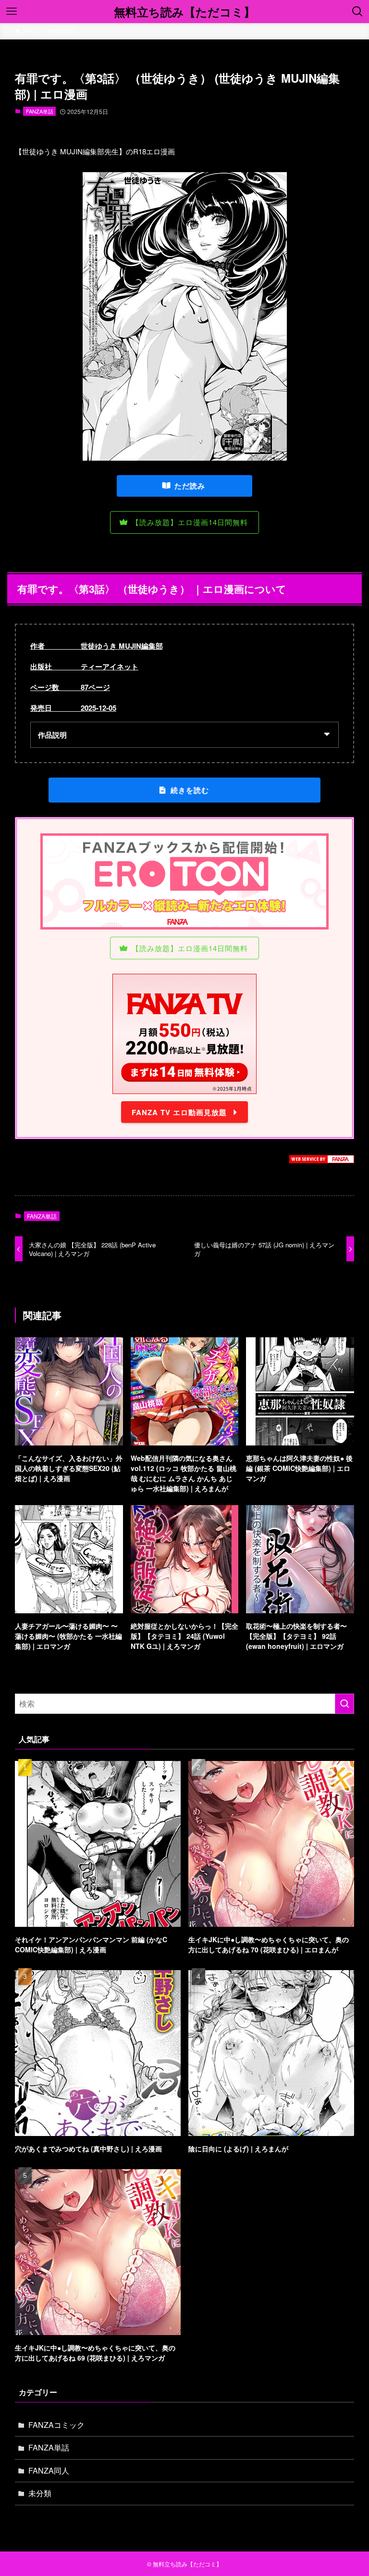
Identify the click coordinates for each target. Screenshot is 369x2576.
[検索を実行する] (344, 1704)
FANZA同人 (49, 2470)
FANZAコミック (56, 2425)
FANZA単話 (40, 111)
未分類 (40, 2493)
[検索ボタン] (357, 12)
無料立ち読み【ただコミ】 (184, 12)
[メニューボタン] (12, 12)
